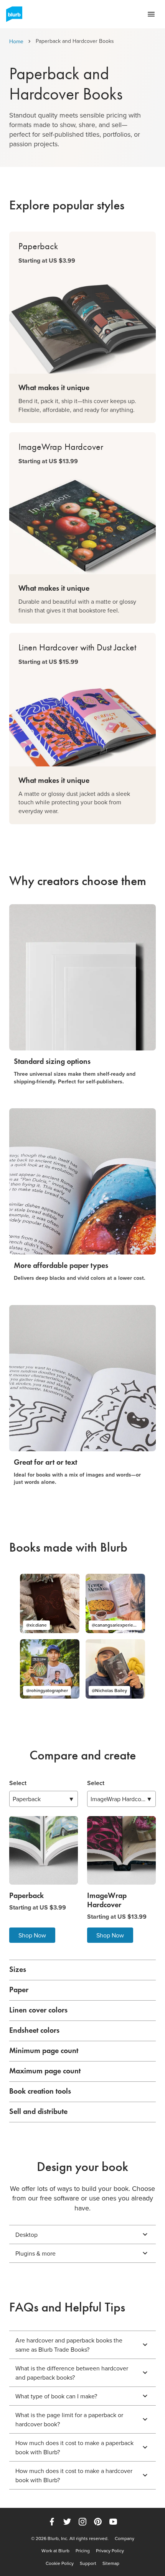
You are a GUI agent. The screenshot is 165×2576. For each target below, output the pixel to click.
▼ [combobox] (44, 1799)
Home (16, 41)
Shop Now (32, 1935)
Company (125, 2538)
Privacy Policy (110, 2551)
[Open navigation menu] (151, 14)
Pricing (83, 2551)
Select (18, 1783)
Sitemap (111, 2563)
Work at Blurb (55, 2551)
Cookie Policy (60, 2563)
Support (88, 2563)
